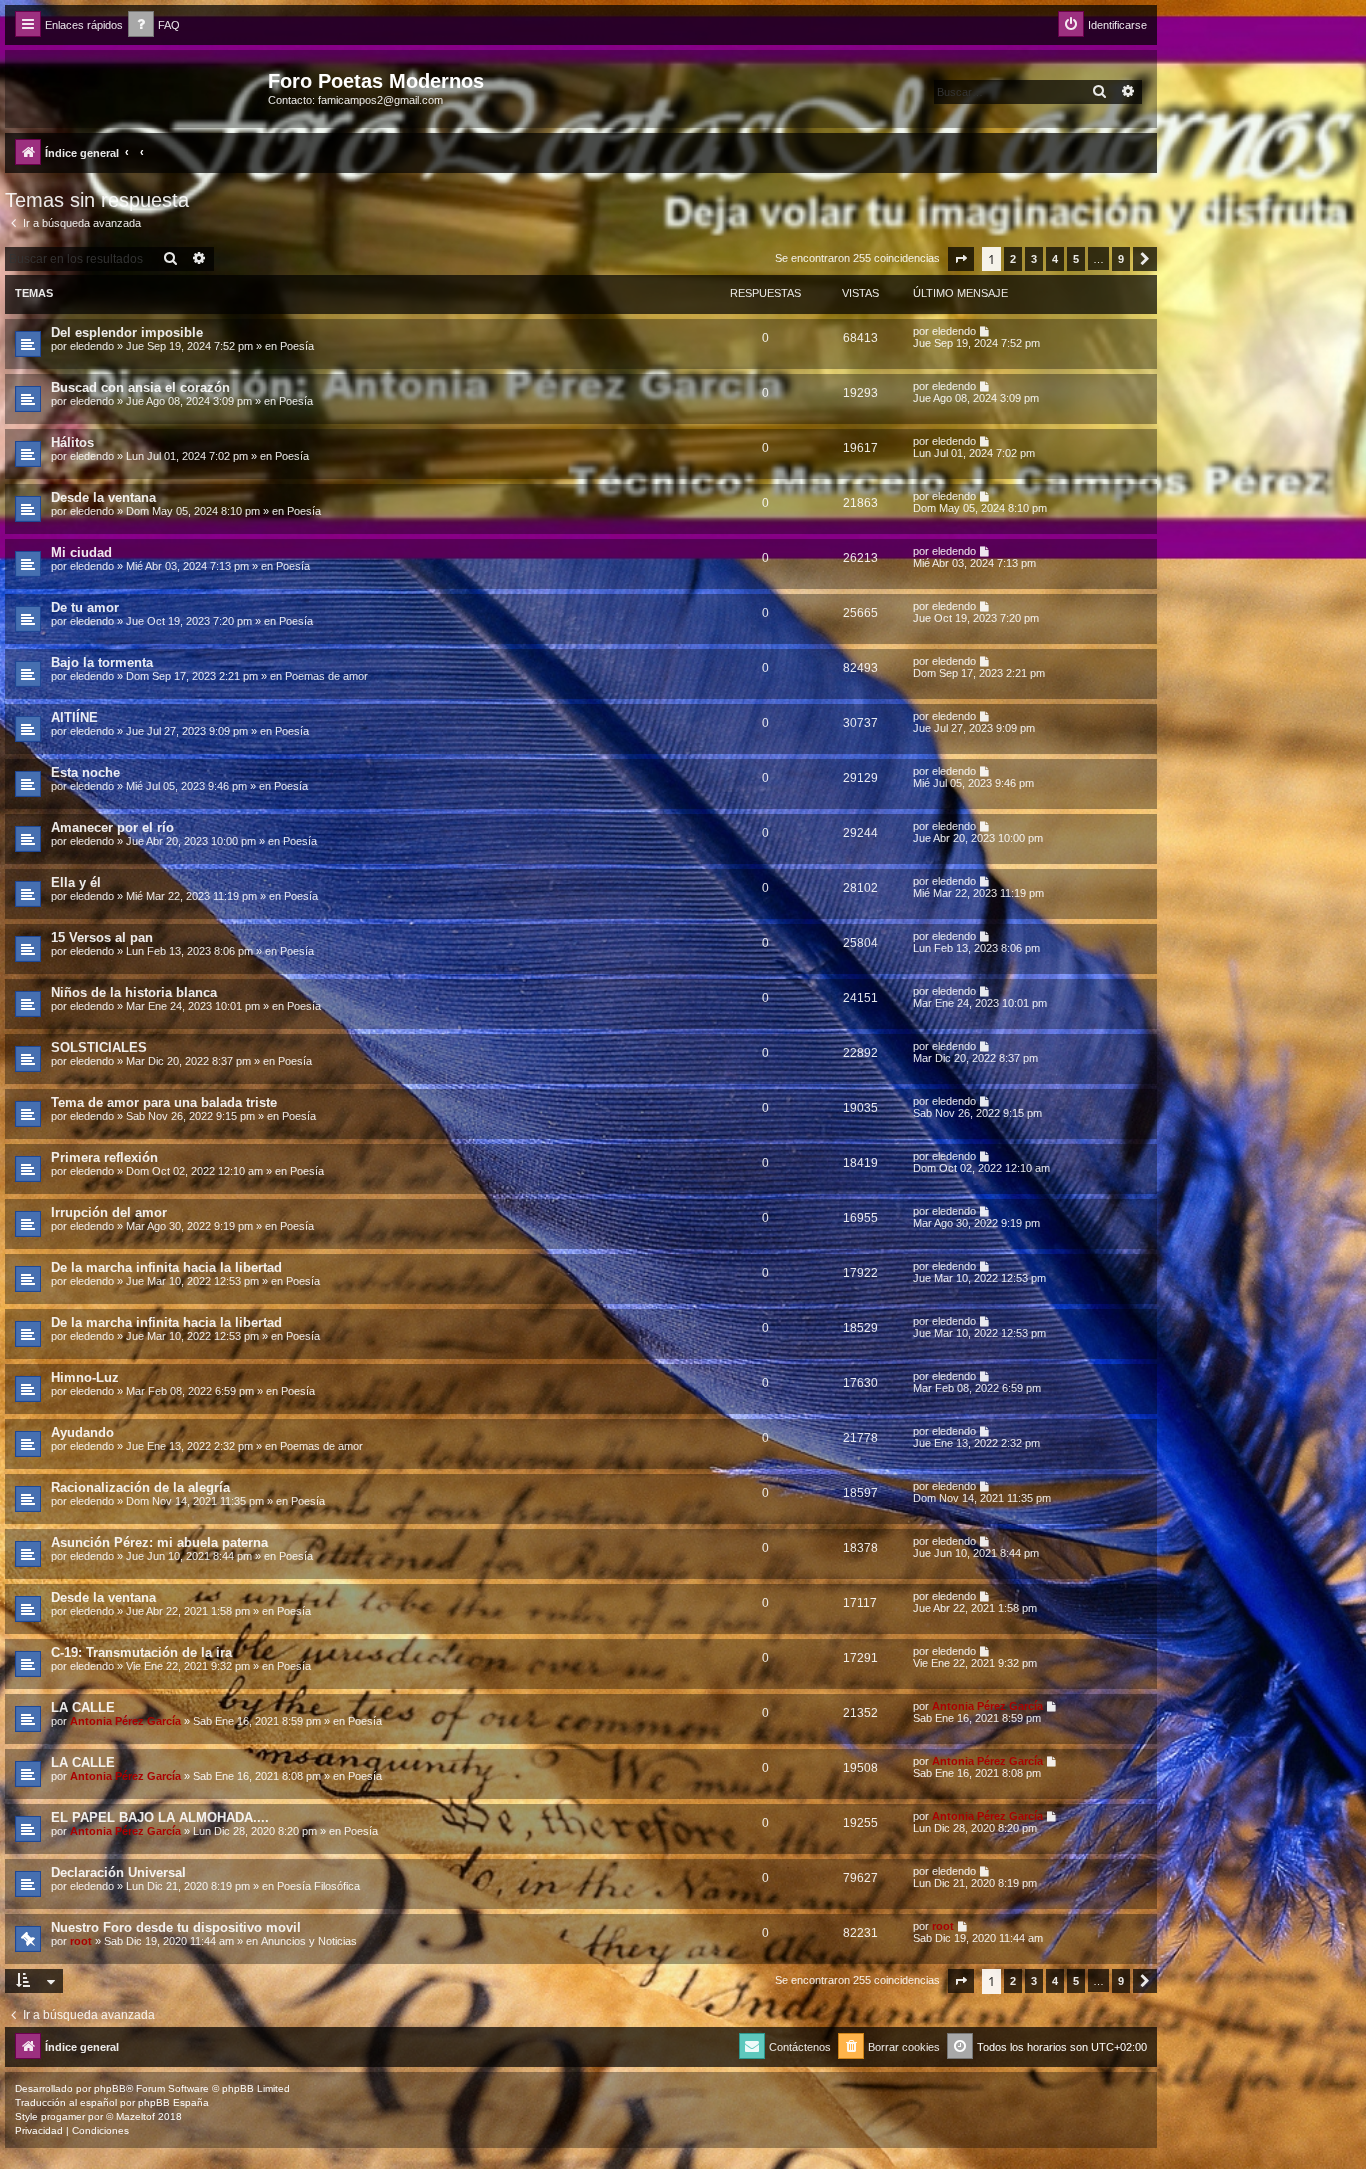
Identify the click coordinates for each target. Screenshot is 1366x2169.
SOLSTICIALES (99, 1047)
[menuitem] (154, 25)
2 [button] (1013, 259)
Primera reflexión (104, 1157)
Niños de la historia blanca (134, 992)
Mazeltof (135, 2116)
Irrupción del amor (109, 1212)
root (81, 1941)
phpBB (110, 2088)
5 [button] (1076, 259)
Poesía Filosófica (318, 1886)
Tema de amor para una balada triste (164, 1102)
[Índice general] (139, 87)
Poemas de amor (326, 676)
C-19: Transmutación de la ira (141, 1652)
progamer (63, 2116)
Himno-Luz (85, 1377)
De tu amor (85, 607)
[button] (961, 259)
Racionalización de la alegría (140, 1487)
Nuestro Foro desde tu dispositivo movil (176, 1927)
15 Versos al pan (102, 937)
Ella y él (76, 882)
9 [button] (1121, 259)
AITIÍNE (74, 717)
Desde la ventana (103, 497)
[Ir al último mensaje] (985, 331)
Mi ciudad (81, 552)
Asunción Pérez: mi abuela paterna (159, 1542)
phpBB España (173, 2102)
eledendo (92, 346)
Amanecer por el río (112, 827)
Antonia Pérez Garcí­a (125, 1721)
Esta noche (85, 772)
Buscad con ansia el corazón (140, 387)
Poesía (297, 346)
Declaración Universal (118, 1872)
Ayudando (82, 1432)
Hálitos (72, 442)
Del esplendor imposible (127, 332)
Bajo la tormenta (102, 662)
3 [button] (1034, 259)
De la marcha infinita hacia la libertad (166, 1267)
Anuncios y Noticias (309, 1941)
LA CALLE (83, 1707)
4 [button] (1055, 259)
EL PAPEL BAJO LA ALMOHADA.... (160, 1817)
